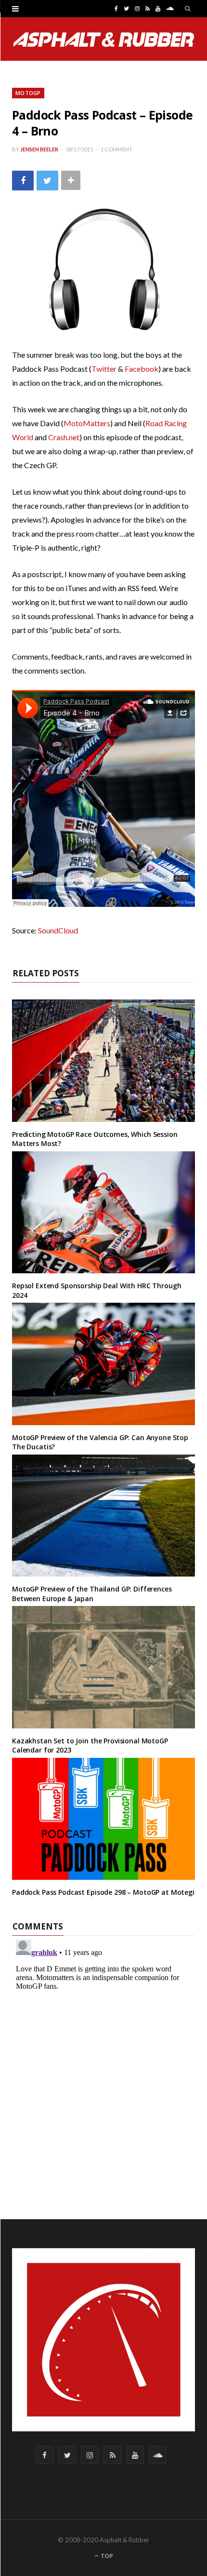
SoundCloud (58, 930)
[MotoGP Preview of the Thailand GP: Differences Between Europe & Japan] (103, 1516)
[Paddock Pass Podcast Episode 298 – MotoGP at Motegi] (103, 1819)
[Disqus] (103, 2056)
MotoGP (28, 93)
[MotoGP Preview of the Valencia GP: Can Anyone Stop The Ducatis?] (103, 1364)
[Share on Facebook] (23, 181)
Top (106, 2556)
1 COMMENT (116, 149)
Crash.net (64, 437)
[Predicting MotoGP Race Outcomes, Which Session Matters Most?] (103, 1060)
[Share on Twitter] (47, 181)
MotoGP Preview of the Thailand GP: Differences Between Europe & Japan (92, 1594)
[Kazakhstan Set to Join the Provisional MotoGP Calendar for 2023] (103, 1667)
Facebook (142, 369)
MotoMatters (87, 423)
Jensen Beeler (39, 149)
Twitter (104, 369)
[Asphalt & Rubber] (104, 40)
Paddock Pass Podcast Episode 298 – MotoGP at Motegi (103, 1892)
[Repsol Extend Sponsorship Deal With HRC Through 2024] (103, 1212)
